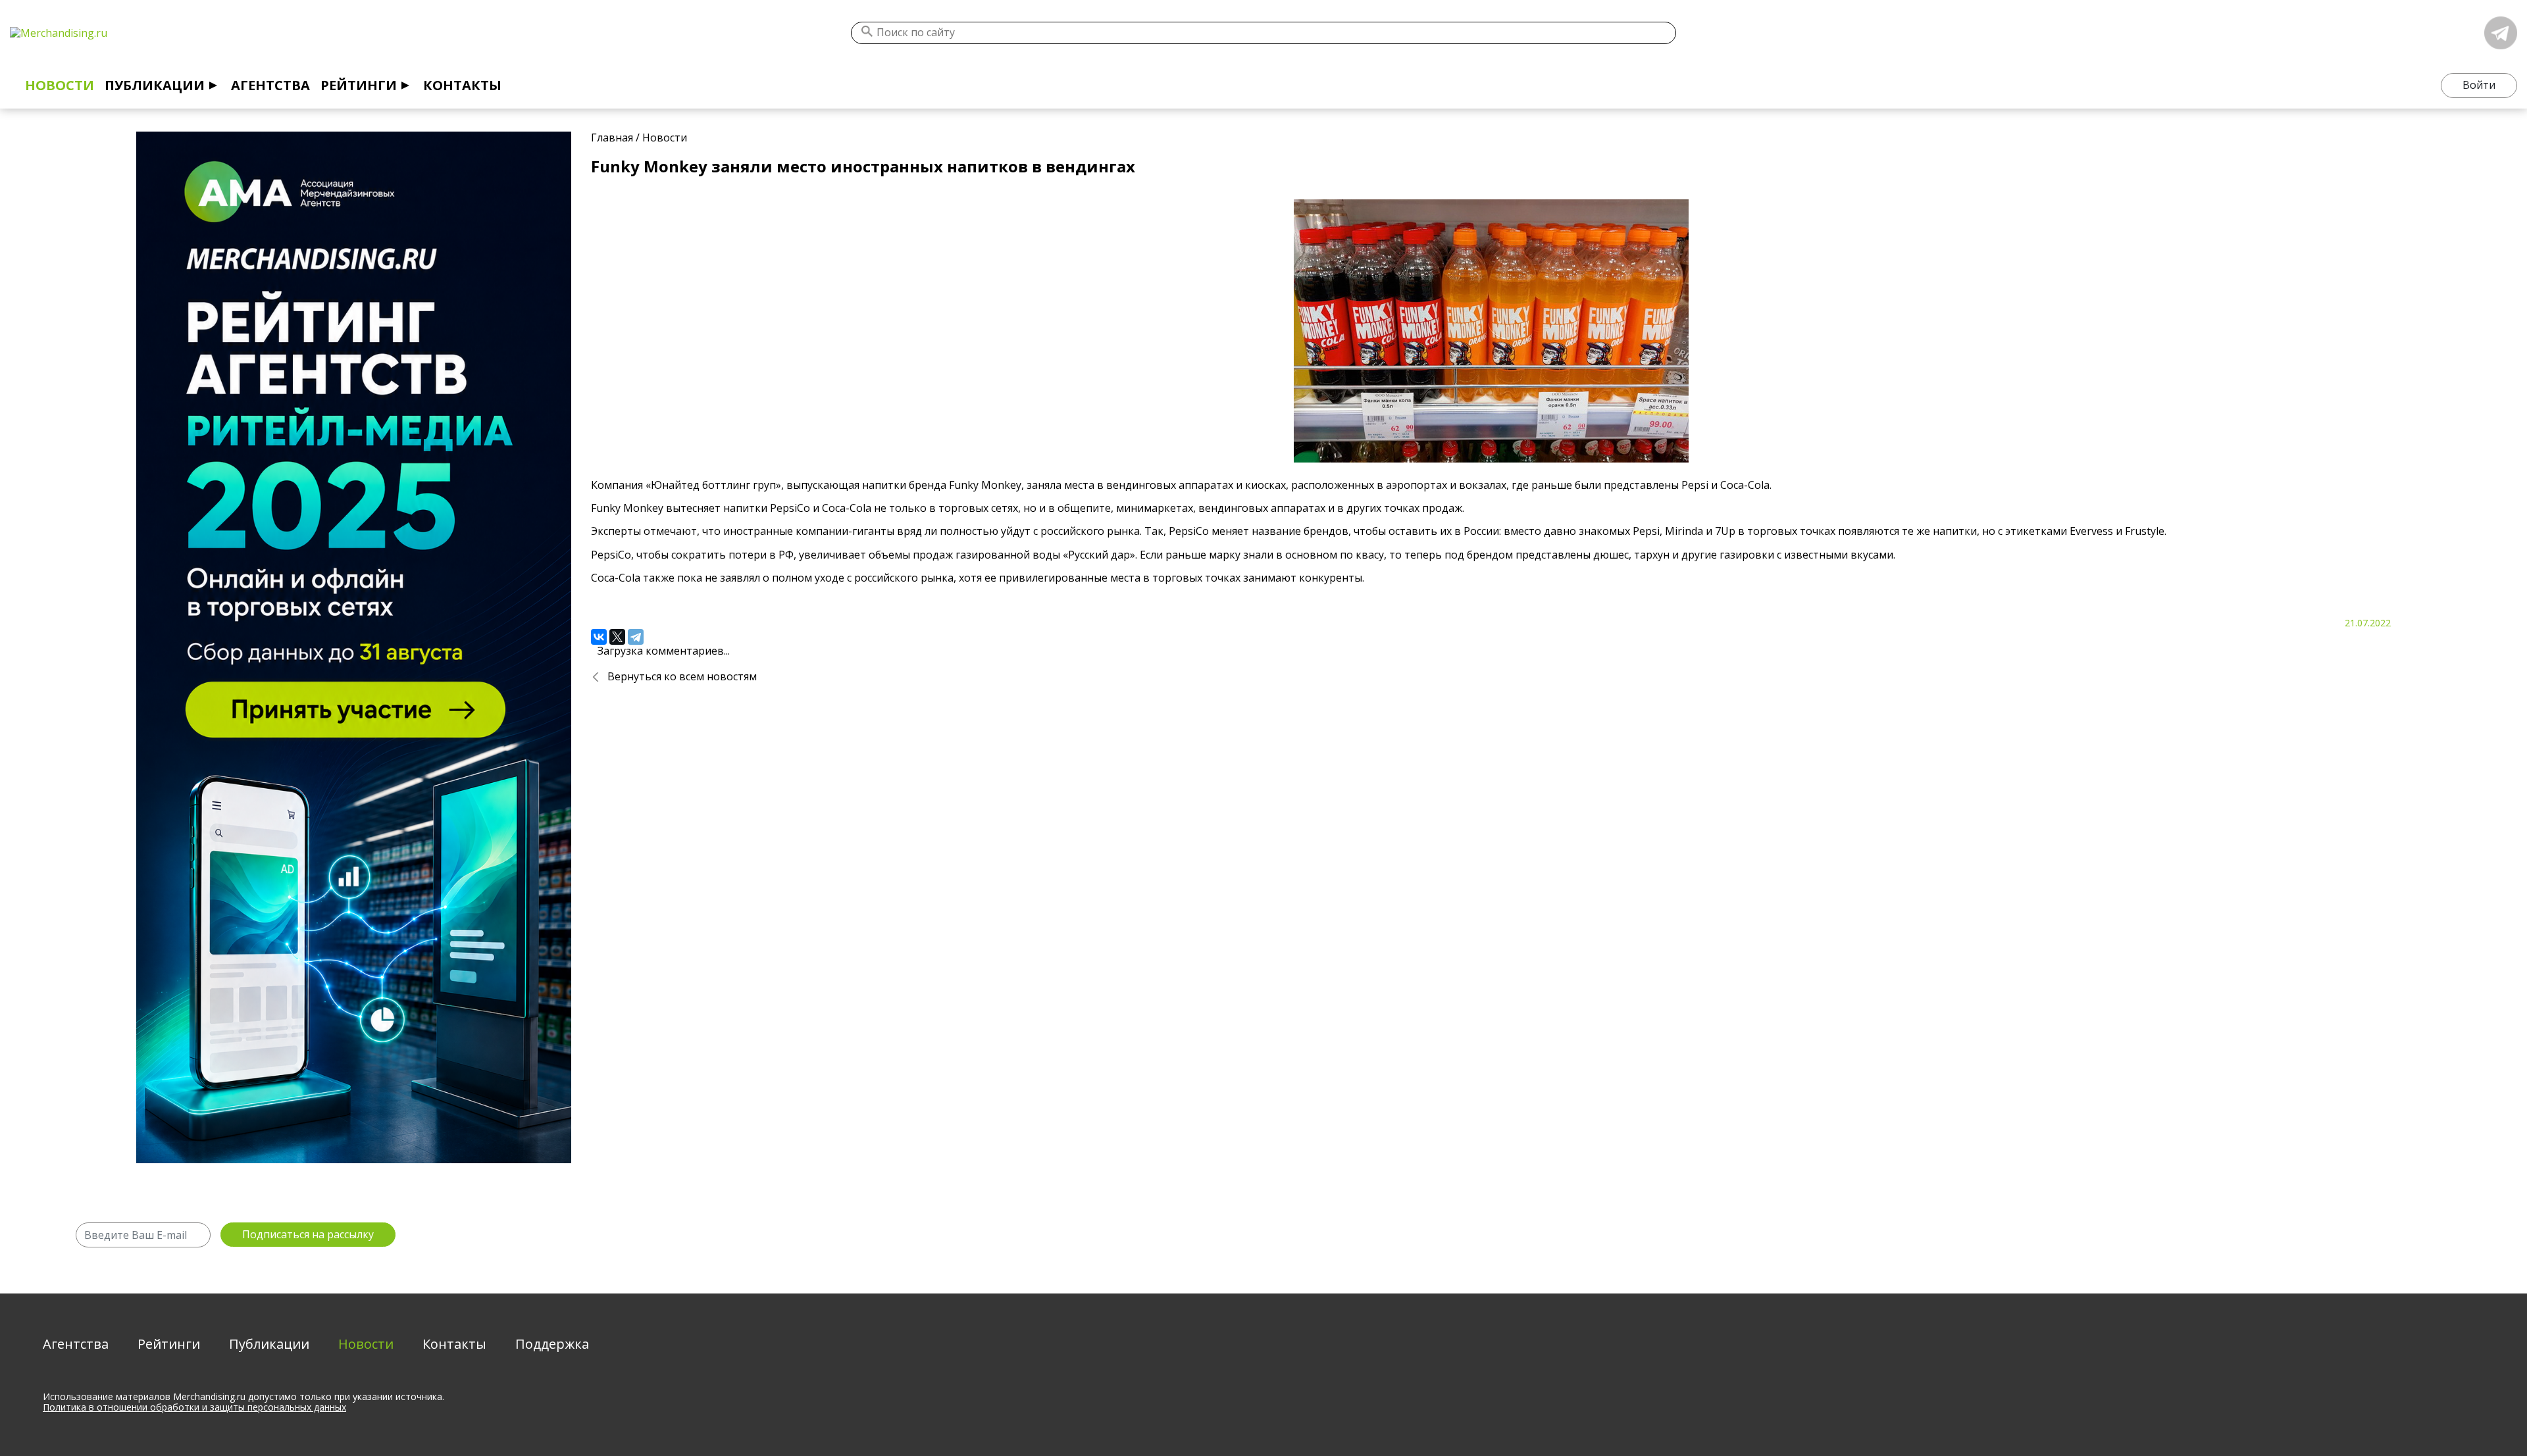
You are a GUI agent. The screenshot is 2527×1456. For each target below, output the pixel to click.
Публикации (155, 85)
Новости (60, 85)
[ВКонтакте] (599, 637)
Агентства (270, 85)
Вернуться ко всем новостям (682, 676)
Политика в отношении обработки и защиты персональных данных (194, 1407)
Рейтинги (359, 85)
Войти (2479, 85)
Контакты (462, 85)
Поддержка (552, 1344)
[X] (617, 637)
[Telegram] (636, 637)
